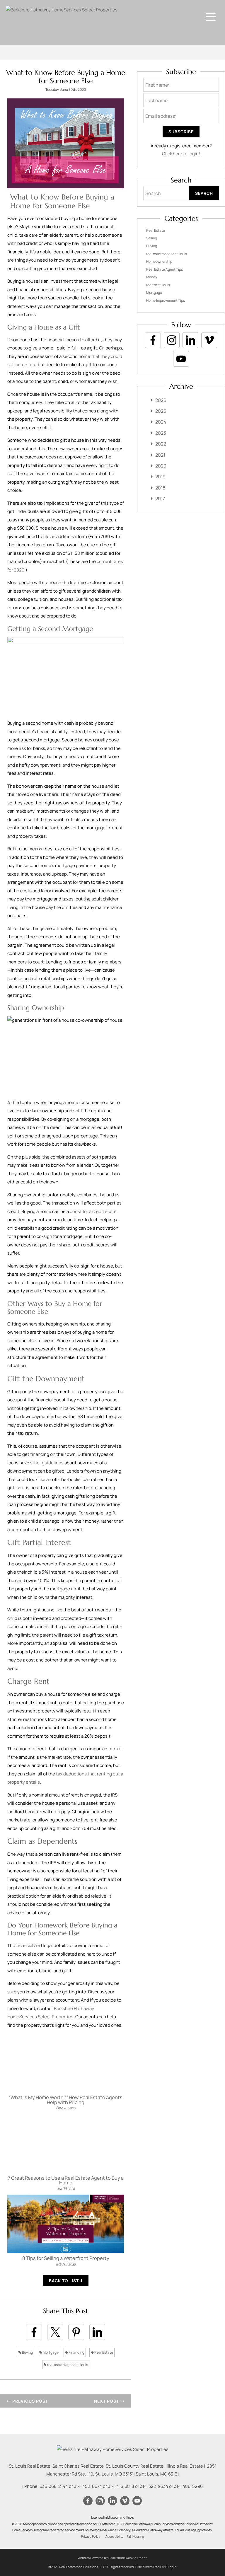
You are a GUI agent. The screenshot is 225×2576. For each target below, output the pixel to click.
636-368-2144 (54, 2486)
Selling (152, 238)
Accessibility (114, 2536)
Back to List (64, 2281)
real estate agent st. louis (67, 2365)
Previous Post (30, 2401)
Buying (27, 2352)
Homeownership (159, 261)
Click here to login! (181, 154)
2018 (160, 488)
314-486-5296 (188, 2486)
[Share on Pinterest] (76, 2332)
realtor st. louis (158, 285)
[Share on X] (55, 2332)
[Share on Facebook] (34, 2332)
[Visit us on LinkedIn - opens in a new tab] (190, 340)
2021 (160, 455)
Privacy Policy (91, 2536)
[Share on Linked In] (97, 2332)
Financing (76, 2352)
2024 (161, 422)
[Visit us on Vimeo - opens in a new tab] (209, 340)
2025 (161, 411)
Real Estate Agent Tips (165, 269)
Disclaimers (144, 2567)
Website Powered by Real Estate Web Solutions (112, 2558)
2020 (161, 466)
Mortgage (50, 2352)
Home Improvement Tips (166, 300)
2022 (161, 444)
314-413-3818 (121, 2486)
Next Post (107, 2401)
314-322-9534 (154, 2486)
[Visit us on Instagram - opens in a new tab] (172, 340)
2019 (160, 477)
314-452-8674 (88, 2486)
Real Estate (103, 2352)
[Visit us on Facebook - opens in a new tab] (153, 340)
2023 (161, 433)
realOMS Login (166, 2567)
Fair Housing (135, 2536)
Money (152, 277)
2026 (161, 400)
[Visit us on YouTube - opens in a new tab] (181, 359)
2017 (160, 499)
